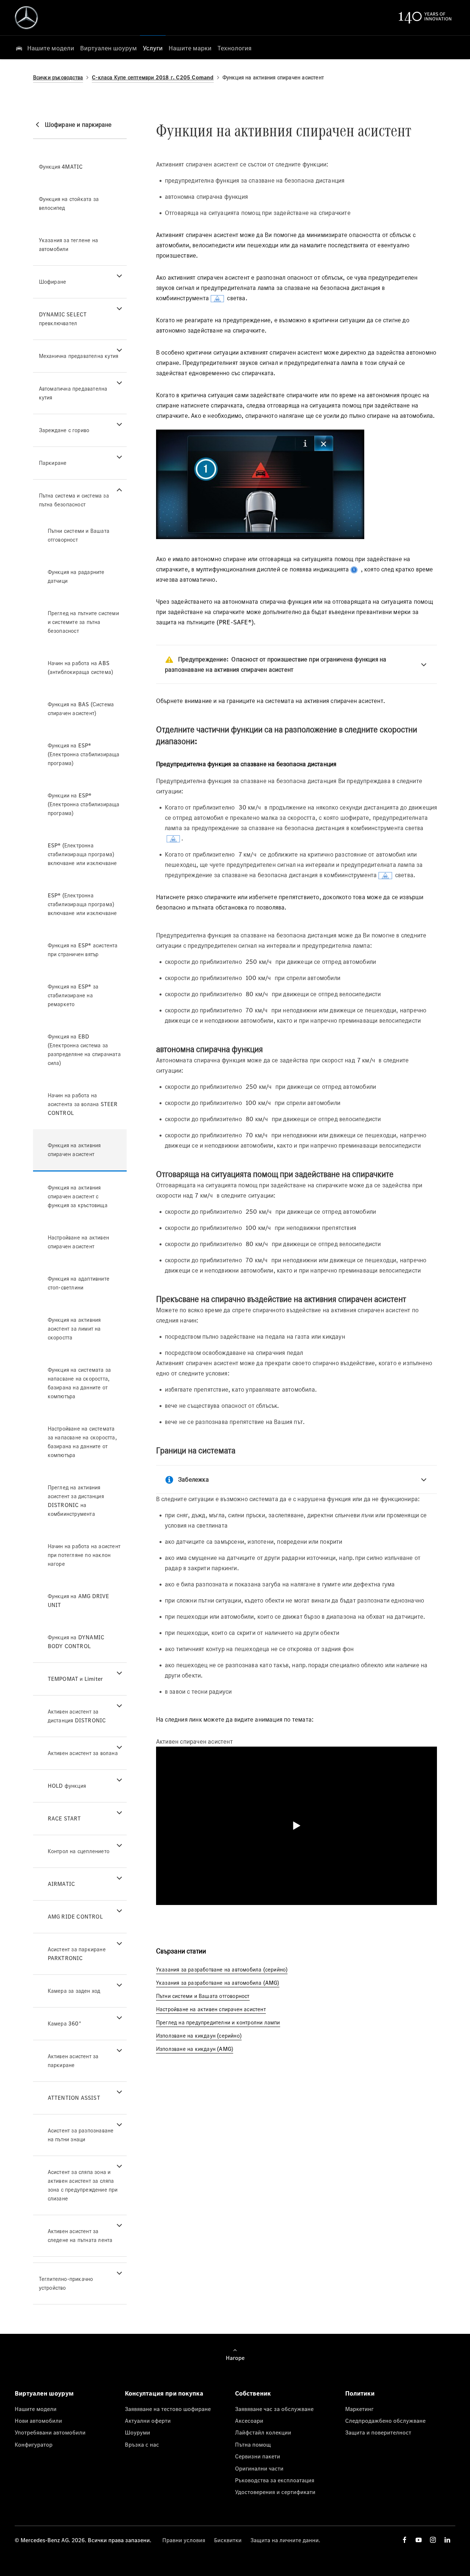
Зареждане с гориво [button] (64, 430)
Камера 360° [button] (64, 2024)
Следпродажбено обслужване (385, 2421)
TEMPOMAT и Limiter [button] (75, 1679)
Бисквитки (228, 2540)
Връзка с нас (142, 2444)
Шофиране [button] (53, 282)
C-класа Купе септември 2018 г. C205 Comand (153, 77)
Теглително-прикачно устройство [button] (66, 2283)
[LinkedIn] (447, 2540)
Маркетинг (359, 2409)
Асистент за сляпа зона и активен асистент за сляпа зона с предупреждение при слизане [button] (83, 2185)
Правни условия (184, 2540)
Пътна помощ (253, 2444)
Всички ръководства (58, 77)
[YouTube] (419, 2540)
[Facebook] (405, 2540)
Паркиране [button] (53, 463)
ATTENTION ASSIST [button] (74, 2098)
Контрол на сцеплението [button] (79, 1851)
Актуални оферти (148, 2421)
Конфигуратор (34, 2444)
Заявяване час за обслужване (274, 2409)
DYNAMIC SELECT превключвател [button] (63, 319)
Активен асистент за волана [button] (83, 1753)
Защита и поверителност (378, 2432)
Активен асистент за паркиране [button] (73, 2061)
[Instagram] (433, 2540)
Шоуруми (138, 2432)
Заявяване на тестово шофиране (168, 2409)
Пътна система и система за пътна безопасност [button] (74, 500)
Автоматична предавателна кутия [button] (73, 393)
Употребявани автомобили (50, 2432)
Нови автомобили (38, 2421)
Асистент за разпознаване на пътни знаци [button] (81, 2135)
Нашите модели (36, 2409)
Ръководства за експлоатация (275, 2480)
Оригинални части (259, 2468)
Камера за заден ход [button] (74, 1991)
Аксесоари (249, 2421)
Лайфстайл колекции (263, 2432)
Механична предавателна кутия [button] (79, 356)
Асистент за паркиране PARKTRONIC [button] (77, 1954)
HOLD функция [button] (67, 1786)
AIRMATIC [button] (62, 1884)
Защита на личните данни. (285, 2540)
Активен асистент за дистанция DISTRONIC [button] (77, 1716)
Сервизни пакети (258, 2456)
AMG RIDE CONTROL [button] (75, 1917)
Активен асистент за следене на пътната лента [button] (80, 2236)
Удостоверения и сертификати (275, 2492)
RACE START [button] (64, 1818)
